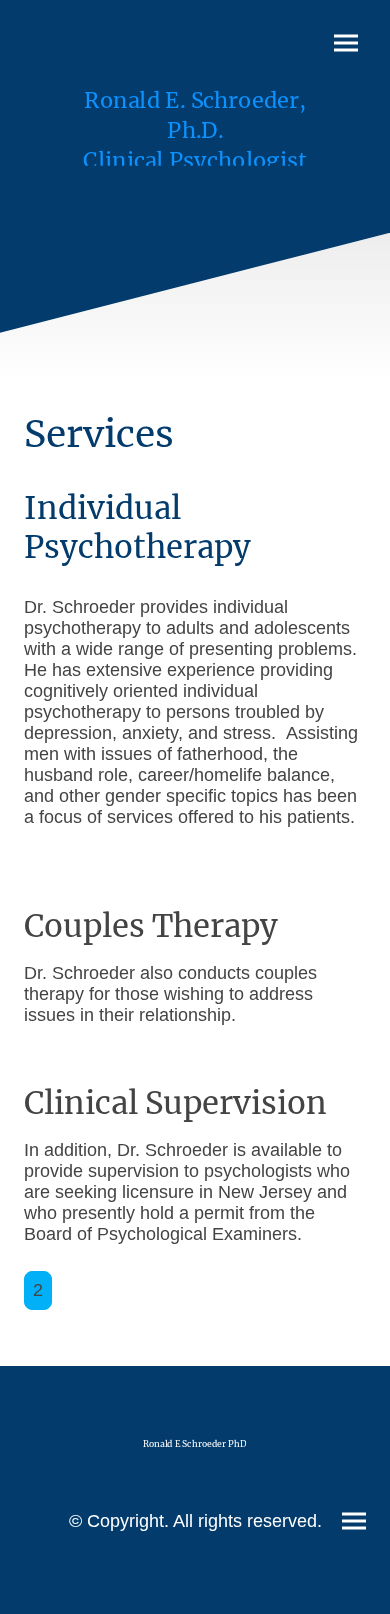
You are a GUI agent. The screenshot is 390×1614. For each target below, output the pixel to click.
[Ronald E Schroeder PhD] (194, 1467)
